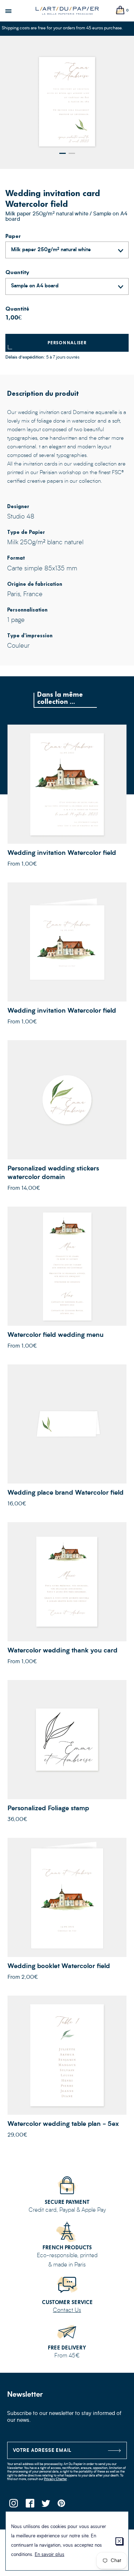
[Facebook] (29, 2505)
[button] (63, 153)
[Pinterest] (62, 2505)
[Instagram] (13, 2505)
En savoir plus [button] (49, 2555)
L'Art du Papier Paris (67, 11)
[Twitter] (46, 2505)
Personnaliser (67, 343)
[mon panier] (120, 11)
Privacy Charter (55, 2479)
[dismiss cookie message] (119, 2541)
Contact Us (67, 2310)
